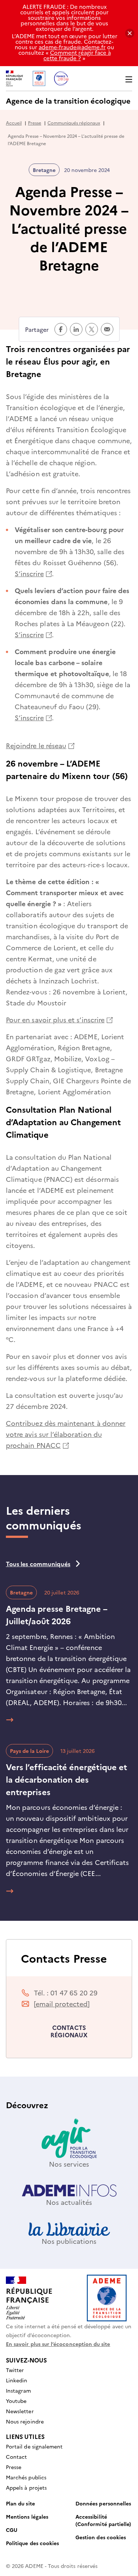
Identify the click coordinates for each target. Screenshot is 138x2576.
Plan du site (20, 2503)
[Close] (130, 33)
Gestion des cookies (101, 2537)
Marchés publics (26, 2477)
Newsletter (20, 2411)
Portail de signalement (34, 2446)
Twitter (15, 2370)
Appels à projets (26, 2487)
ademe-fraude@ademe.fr (72, 47)
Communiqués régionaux (74, 123)
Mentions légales (27, 2516)
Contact (16, 2457)
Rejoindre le (40, 745)
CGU (12, 2530)
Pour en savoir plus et (59, 1020)
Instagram (19, 2390)
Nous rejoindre (25, 2421)
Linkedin (17, 2380)
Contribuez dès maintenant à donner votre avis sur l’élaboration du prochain (66, 1434)
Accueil (14, 123)
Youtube (16, 2401)
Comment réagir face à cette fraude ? (77, 55)
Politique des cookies (32, 2543)
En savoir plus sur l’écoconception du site (58, 2344)
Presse (35, 123)
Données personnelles (103, 2503)
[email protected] (62, 2004)
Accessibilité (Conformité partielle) (103, 2520)
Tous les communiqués (38, 1564)
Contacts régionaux (69, 2031)
